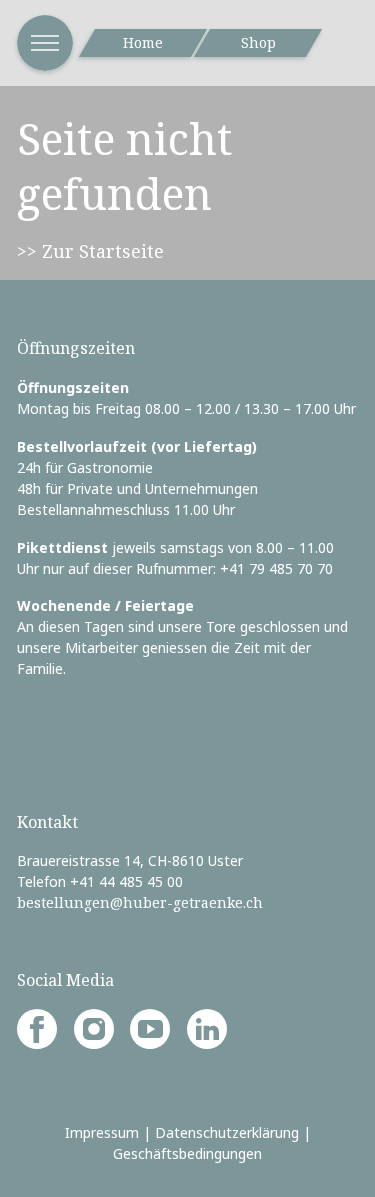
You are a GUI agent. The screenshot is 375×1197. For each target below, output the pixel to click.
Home (143, 42)
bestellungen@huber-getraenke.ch (140, 902)
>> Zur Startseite (90, 251)
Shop (258, 42)
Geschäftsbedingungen (187, 1153)
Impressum (102, 1132)
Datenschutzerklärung (227, 1132)
